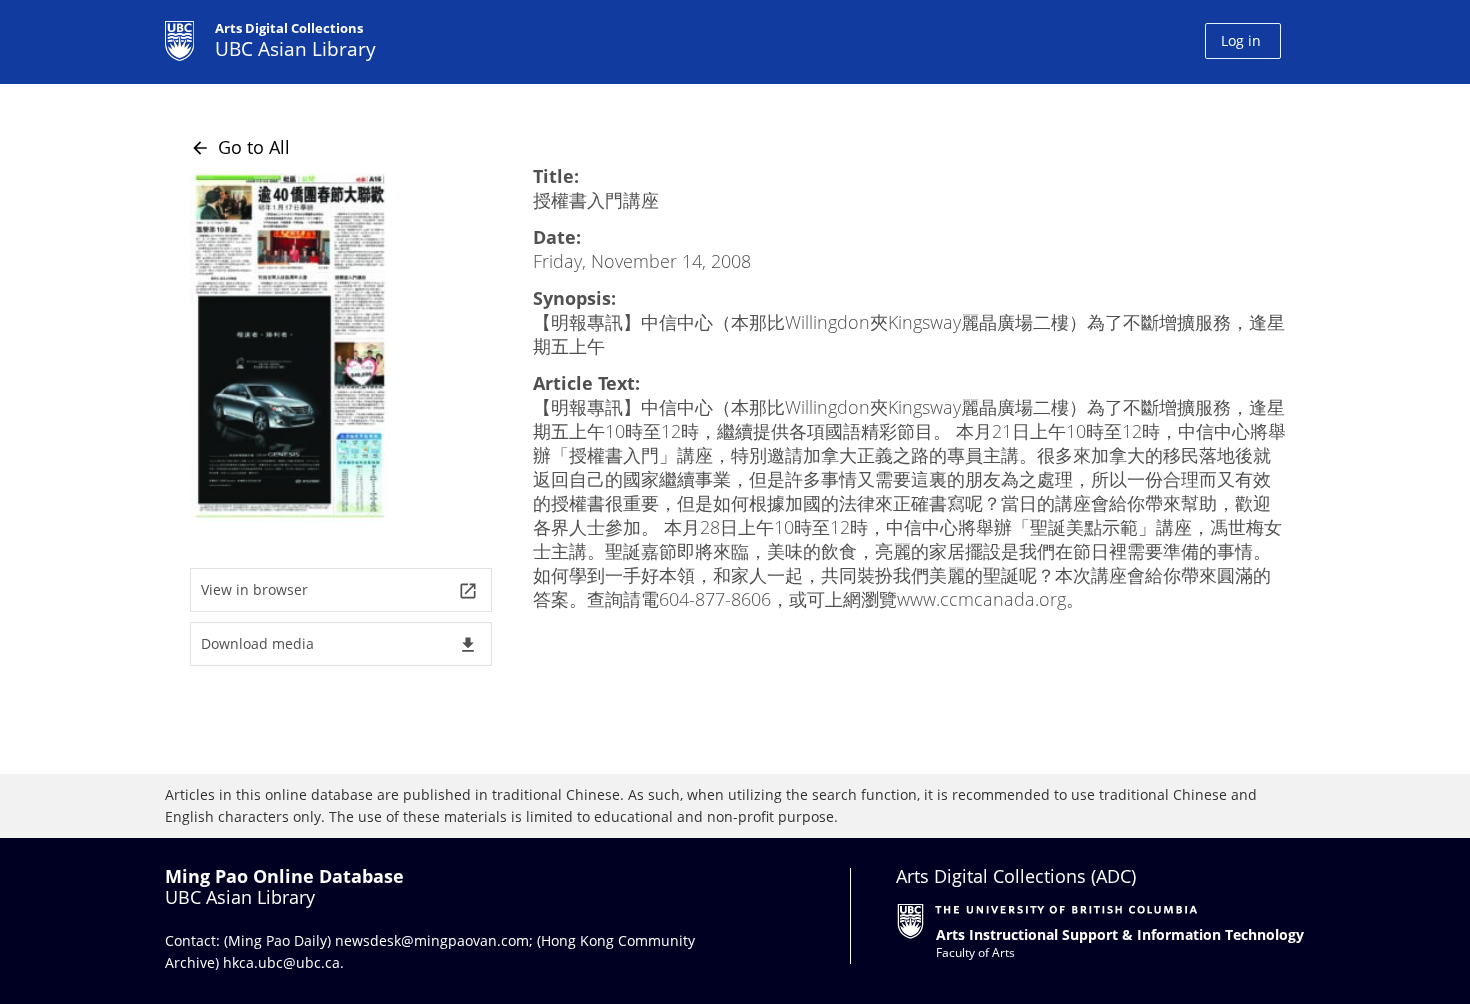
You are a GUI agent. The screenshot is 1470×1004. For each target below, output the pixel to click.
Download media (339, 644)
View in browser (339, 590)
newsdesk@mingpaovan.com (432, 940)
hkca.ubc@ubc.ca (281, 962)
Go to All (240, 147)
